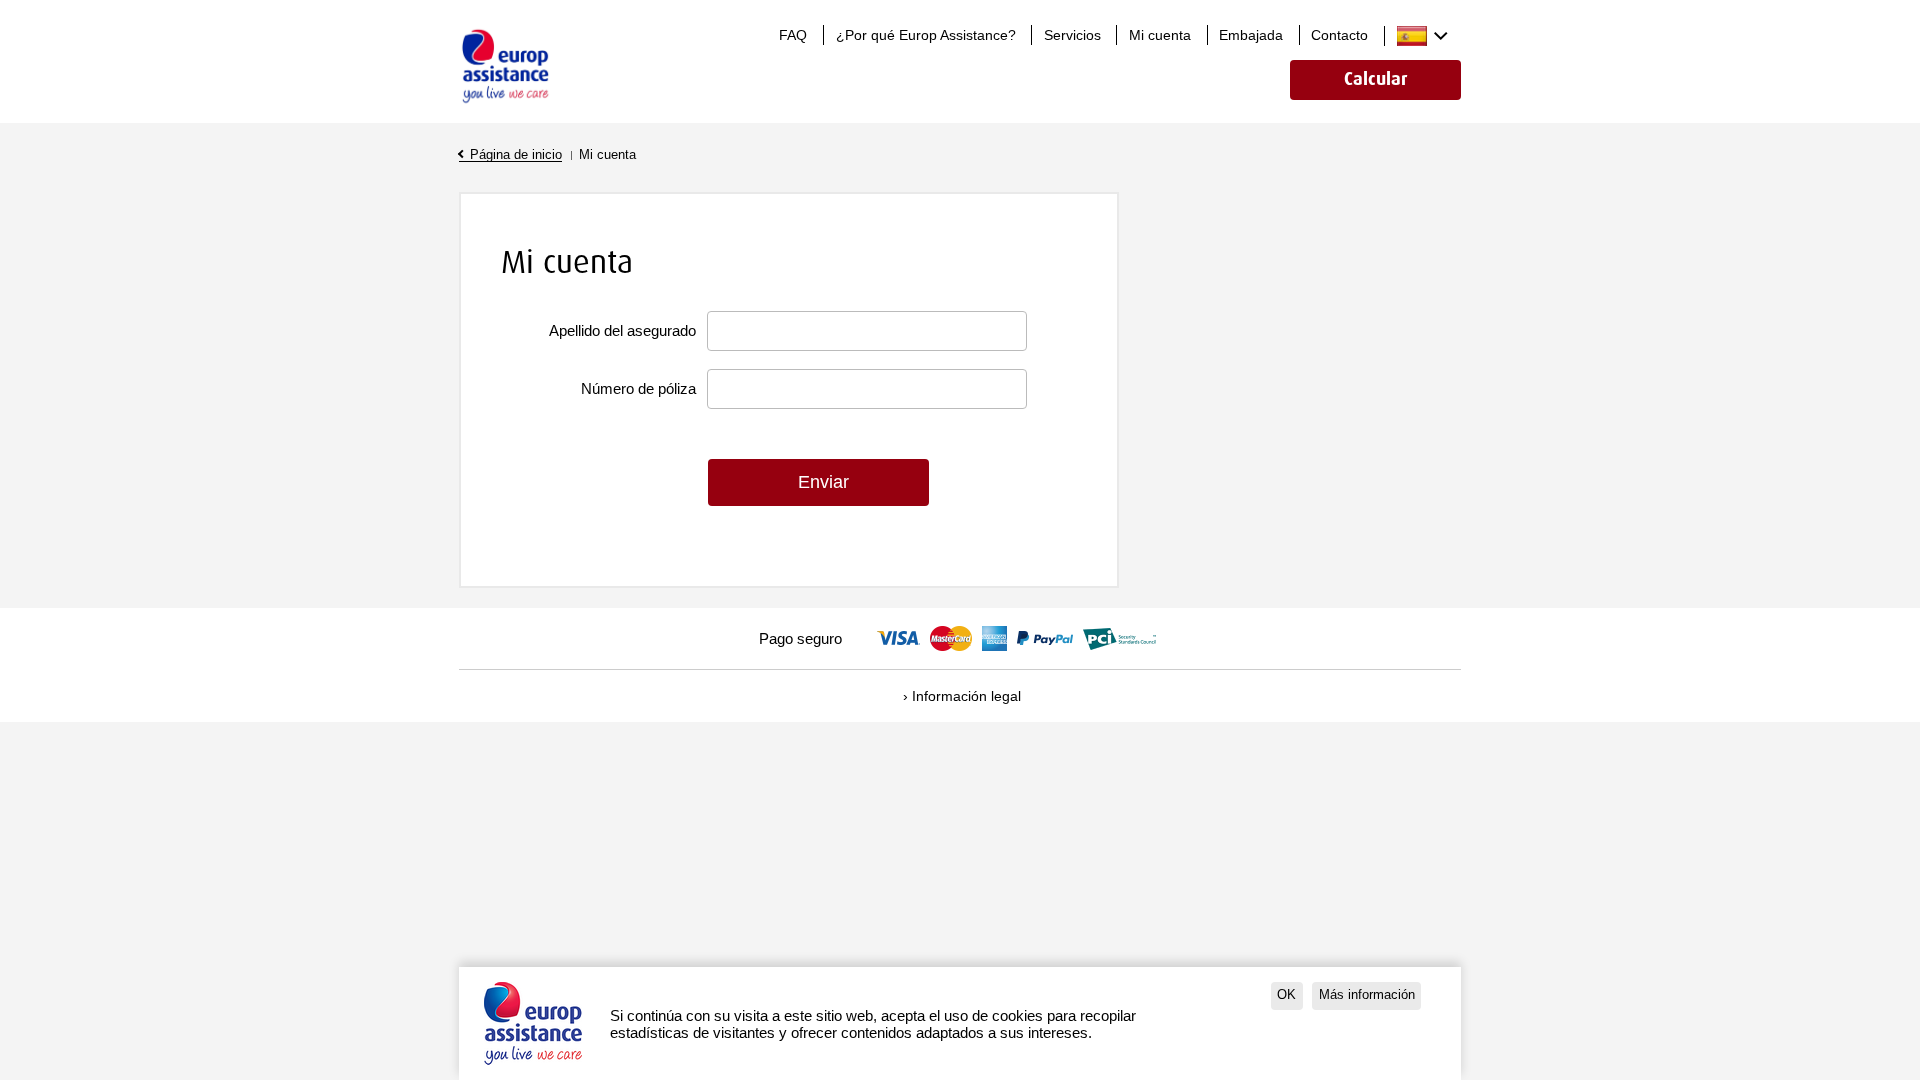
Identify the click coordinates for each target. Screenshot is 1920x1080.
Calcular (1375, 79)
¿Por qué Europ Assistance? (926, 35)
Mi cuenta (1160, 35)
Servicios (1072, 35)
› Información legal (962, 696)
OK (1286, 994)
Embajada (1251, 35)
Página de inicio (516, 155)
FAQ (793, 35)
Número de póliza (638, 388)
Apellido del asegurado (622, 330)
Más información (1367, 994)
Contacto (1339, 35)
